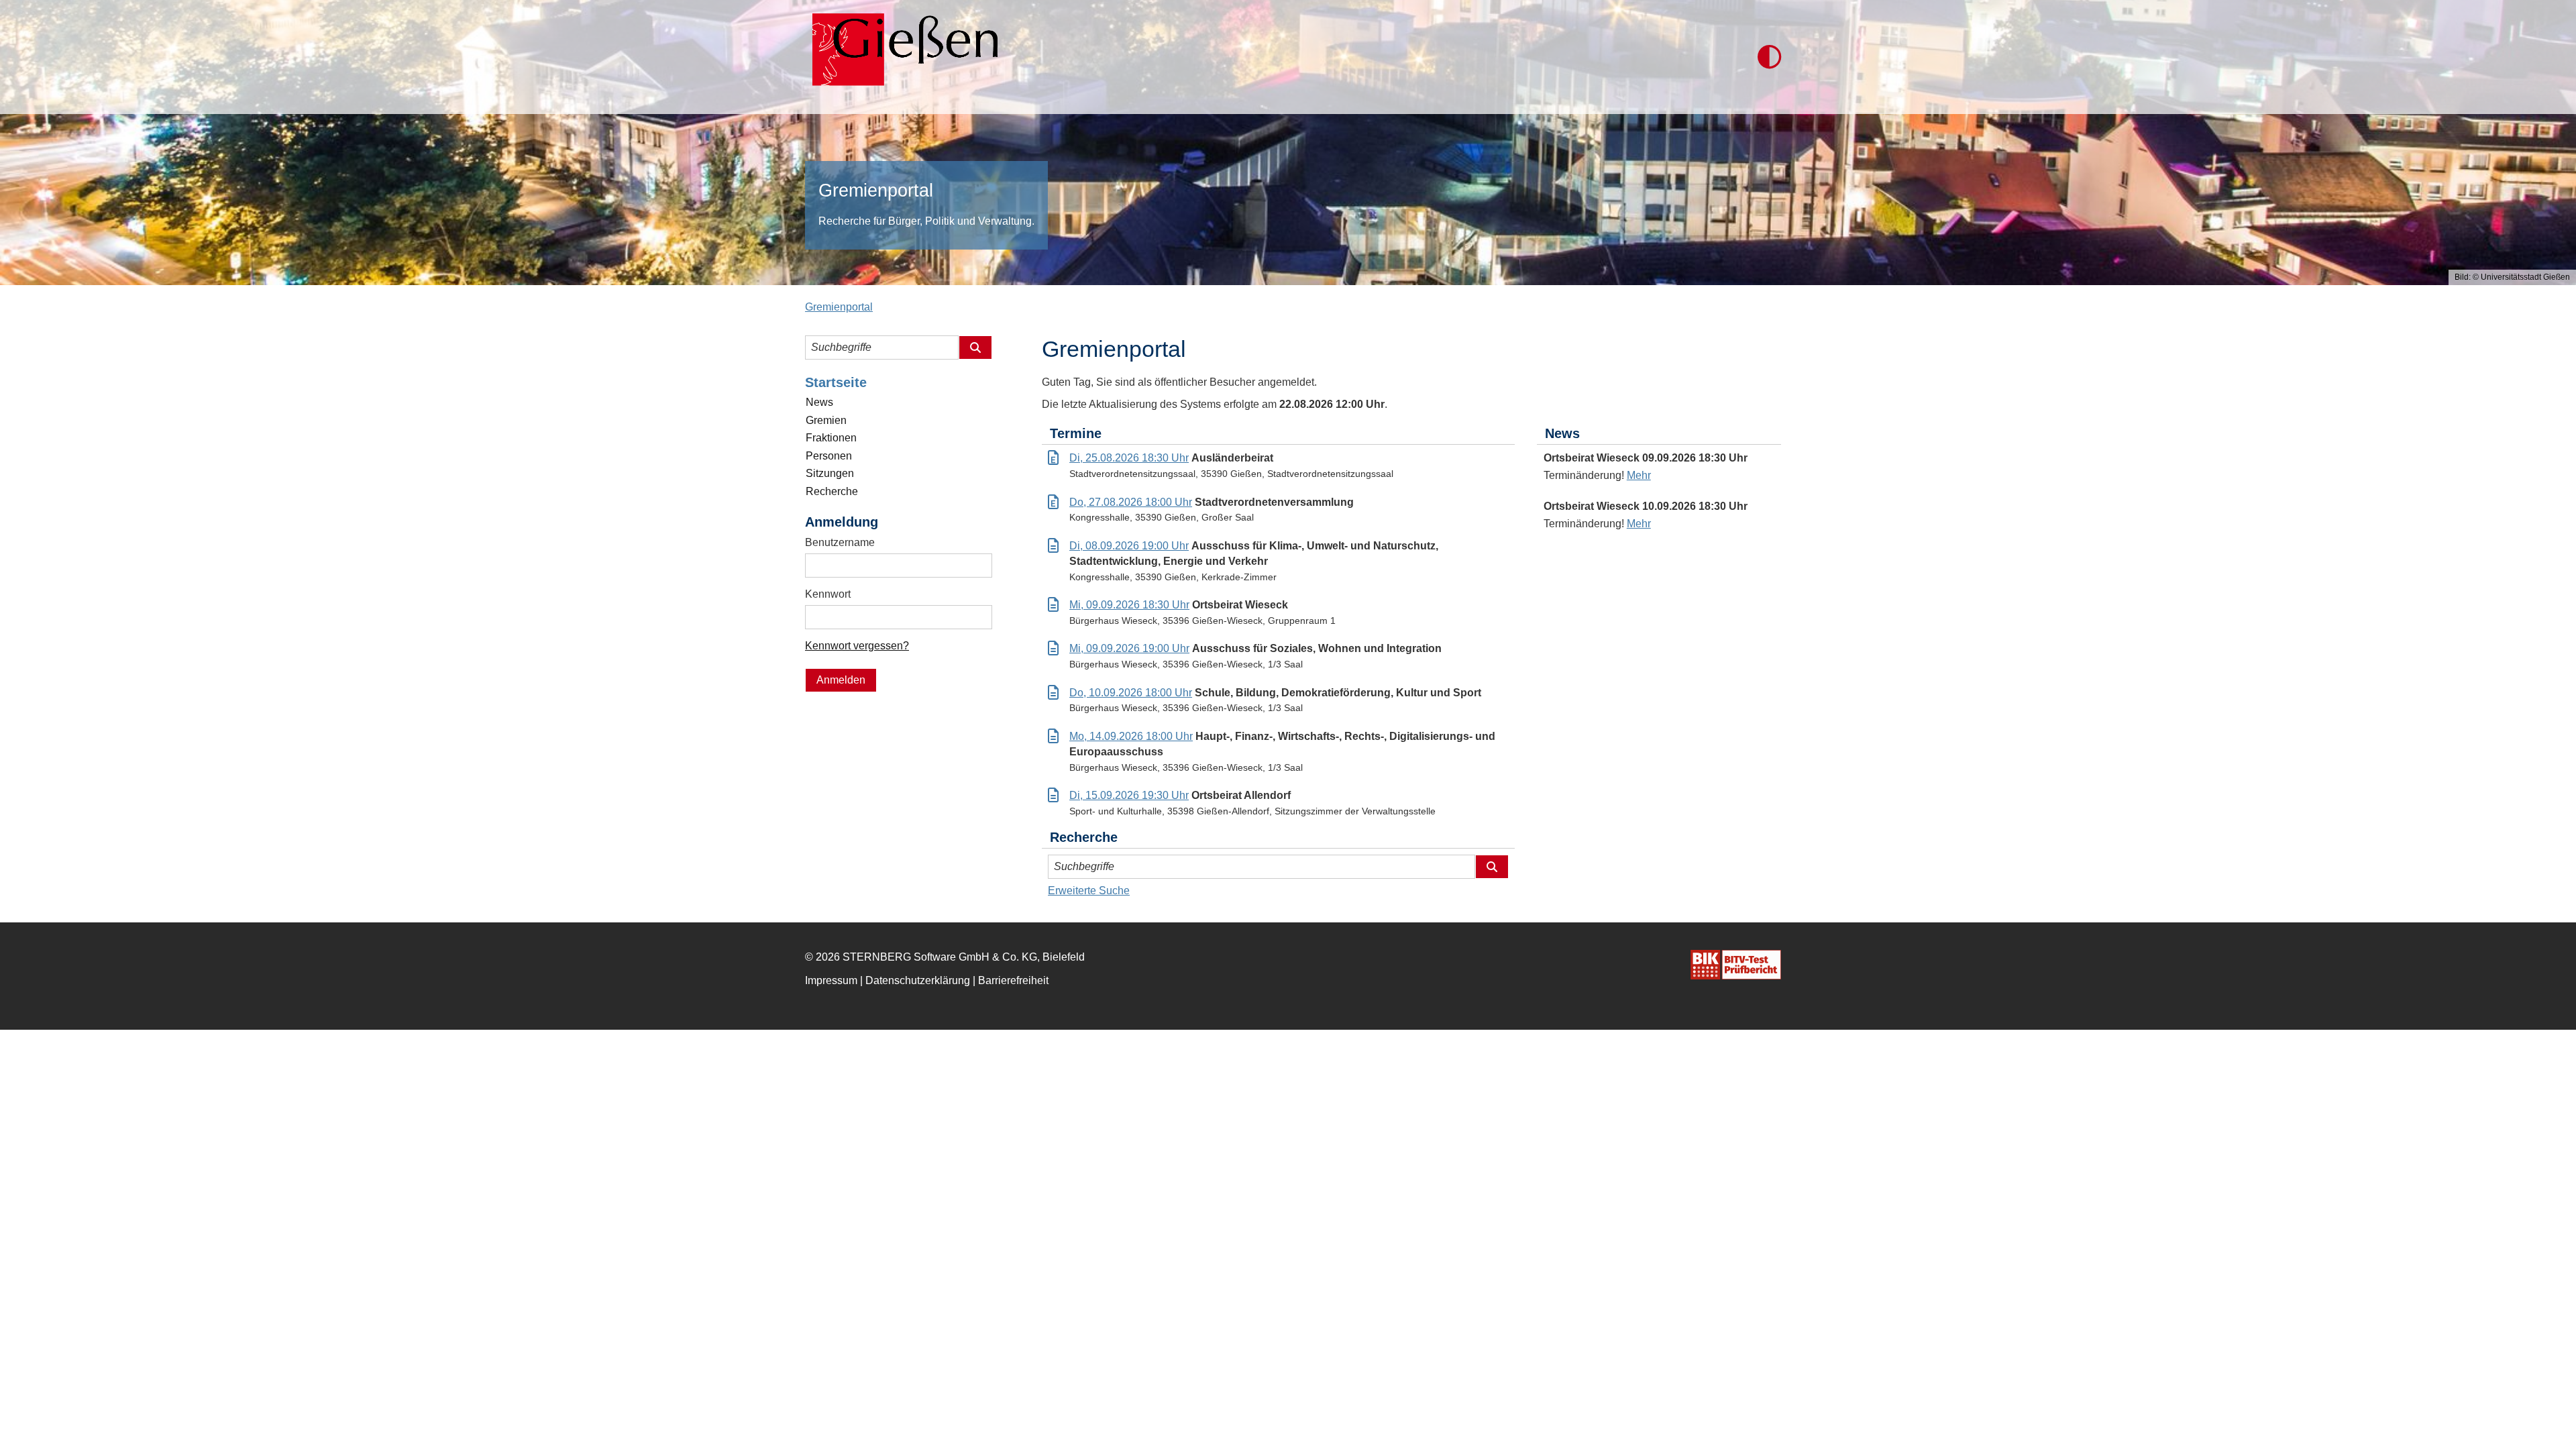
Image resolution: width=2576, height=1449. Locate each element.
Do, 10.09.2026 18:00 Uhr (1131, 693)
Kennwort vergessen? (857, 646)
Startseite (836, 382)
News (819, 402)
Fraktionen (831, 438)
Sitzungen (830, 473)
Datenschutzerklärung (918, 980)
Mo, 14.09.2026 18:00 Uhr (1131, 736)
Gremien (826, 420)
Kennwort (828, 594)
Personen (829, 456)
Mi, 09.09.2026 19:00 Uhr (1129, 648)
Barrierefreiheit (1013, 980)
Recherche (832, 491)
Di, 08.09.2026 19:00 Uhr (1129, 546)
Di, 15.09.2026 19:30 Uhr (1129, 795)
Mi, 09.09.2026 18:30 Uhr (1129, 605)
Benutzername (840, 542)
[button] (1769, 57)
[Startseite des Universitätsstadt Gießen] (901, 57)
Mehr (1639, 475)
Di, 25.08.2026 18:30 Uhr (1129, 458)
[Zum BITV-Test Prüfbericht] (1736, 965)
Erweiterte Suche (1089, 891)
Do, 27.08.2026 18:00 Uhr (1131, 502)
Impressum (831, 980)
